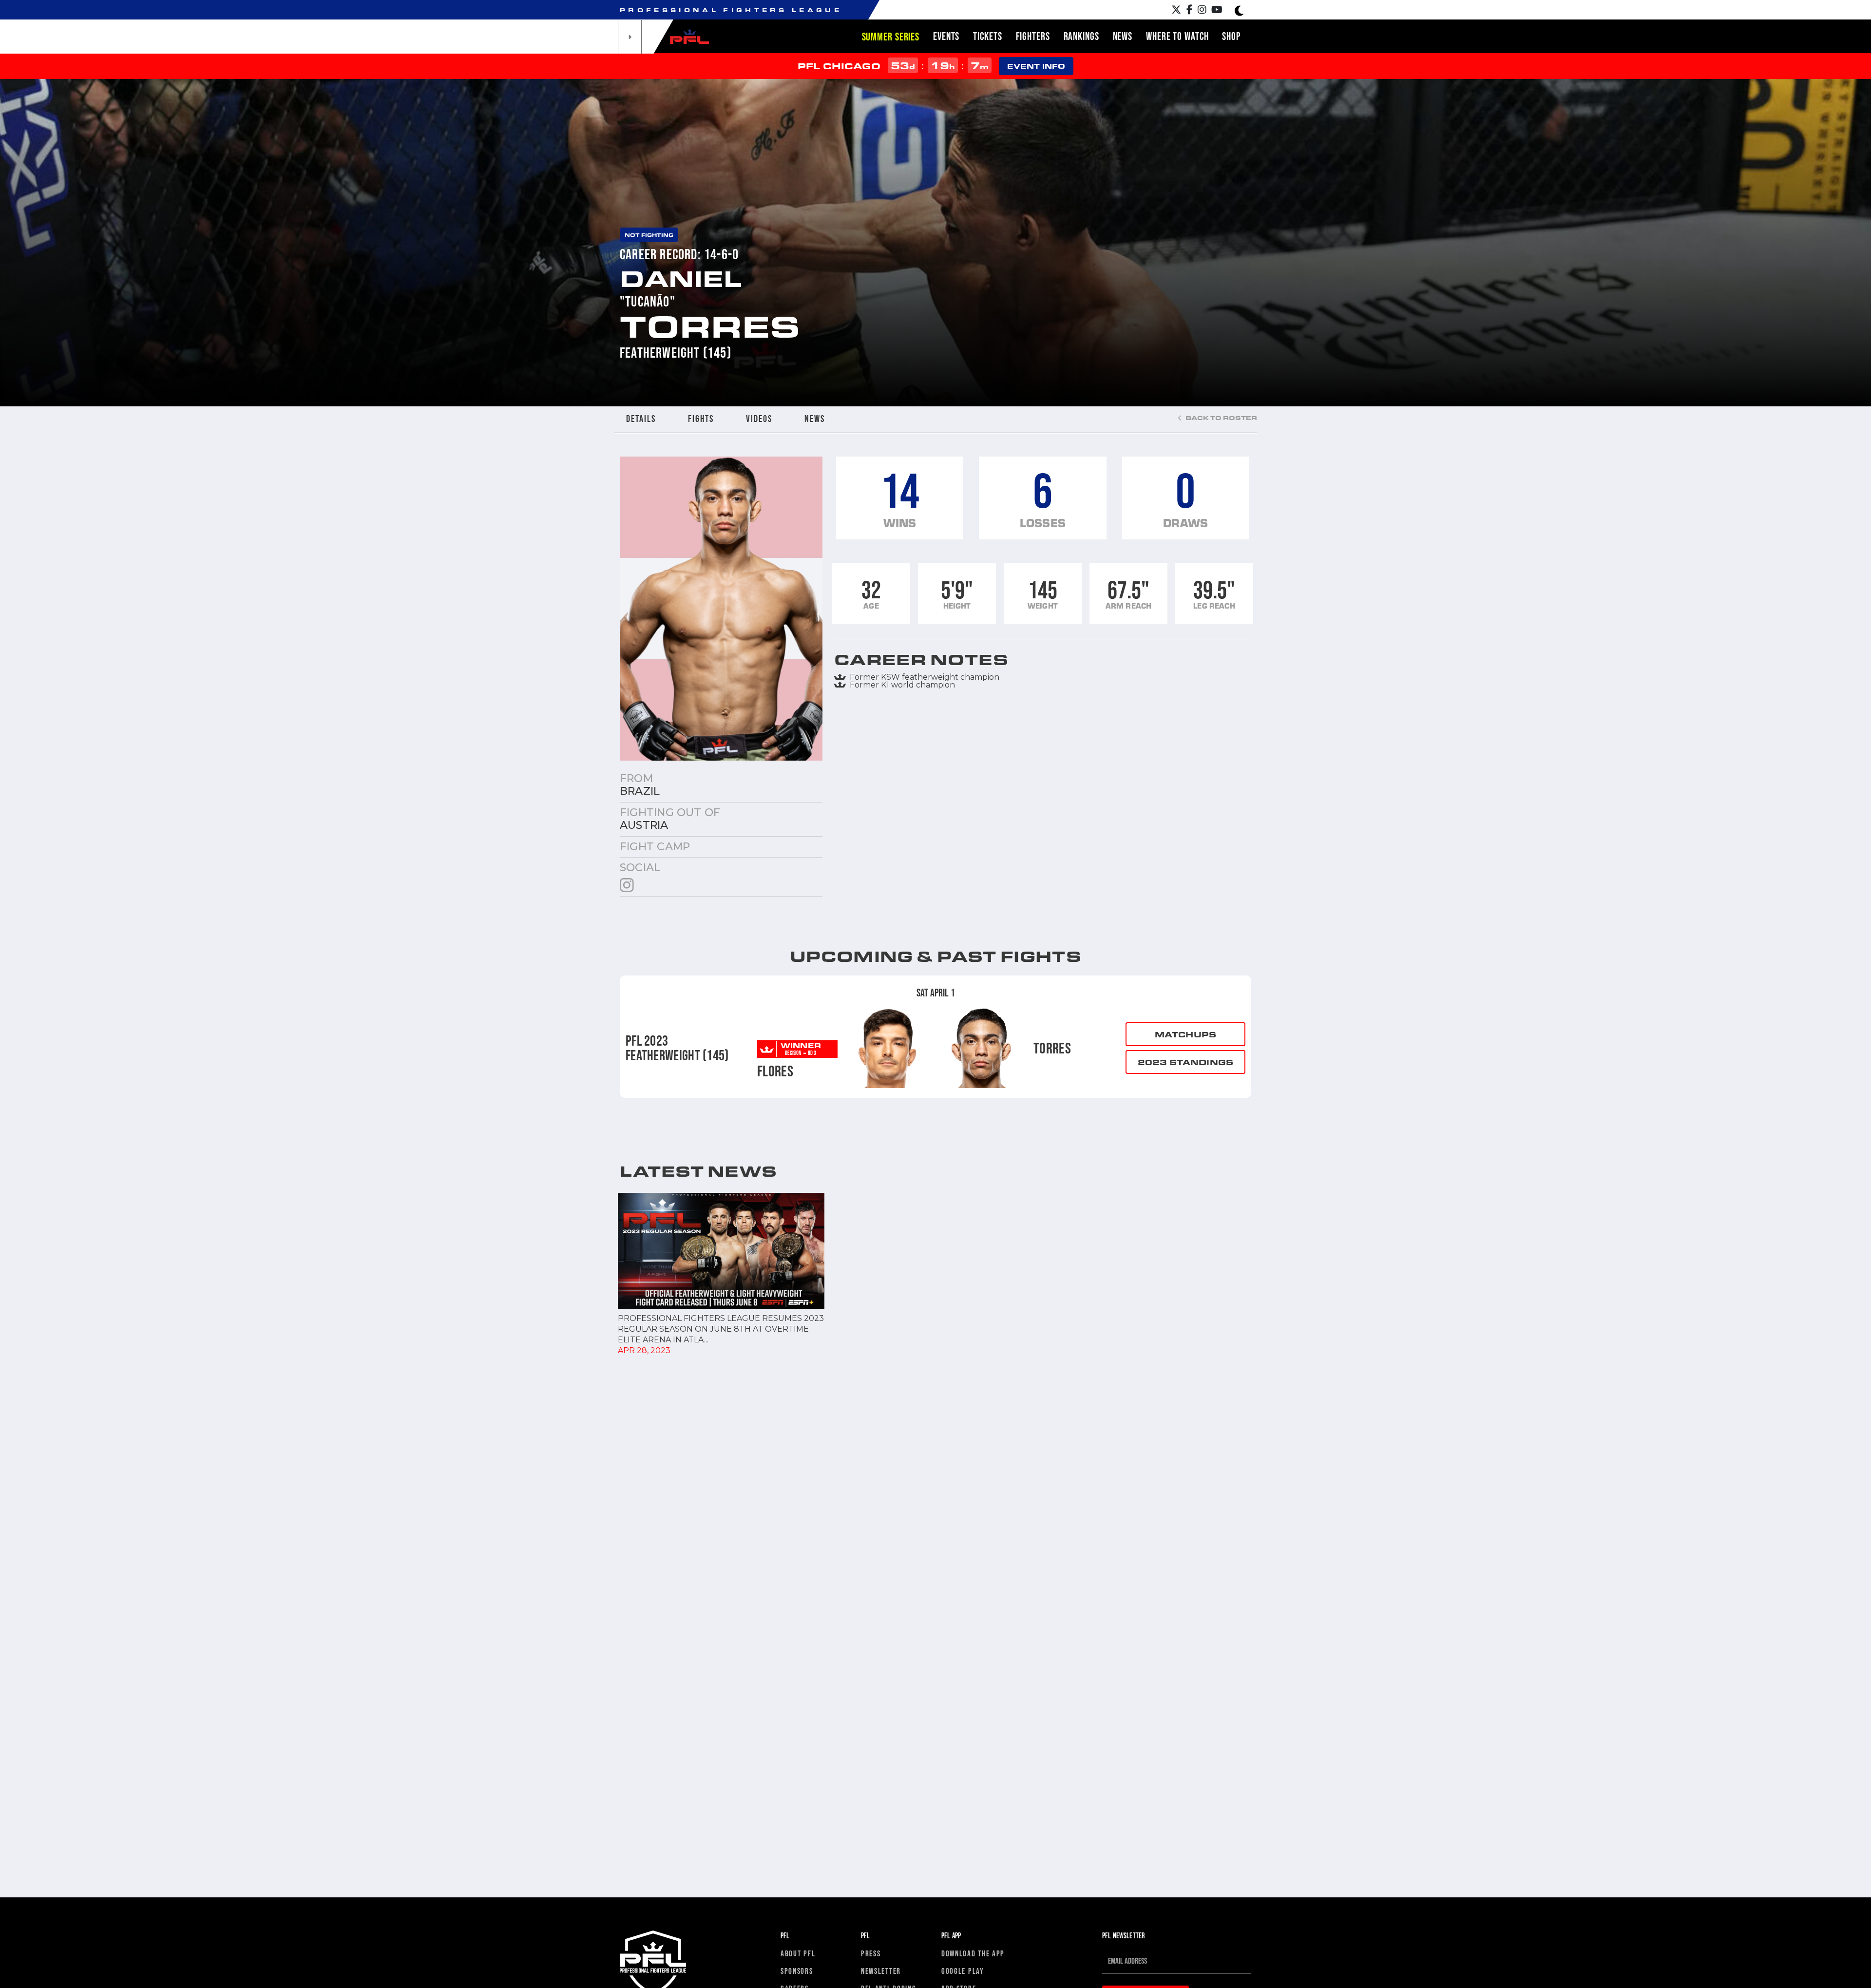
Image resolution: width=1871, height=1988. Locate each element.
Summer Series (891, 37)
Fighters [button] (1033, 36)
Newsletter (881, 1971)
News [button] (1123, 36)
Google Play (963, 1971)
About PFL (798, 1953)
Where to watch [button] (1177, 36)
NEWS (815, 419)
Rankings (1081, 36)
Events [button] (946, 36)
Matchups (1185, 1034)
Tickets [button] (987, 36)
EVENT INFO (1036, 66)
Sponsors (797, 1971)
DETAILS (641, 419)
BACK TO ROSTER (1221, 418)
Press (871, 1953)
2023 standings (1185, 1062)
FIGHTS (701, 419)
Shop (1231, 36)
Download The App (973, 1953)
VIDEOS (759, 419)
